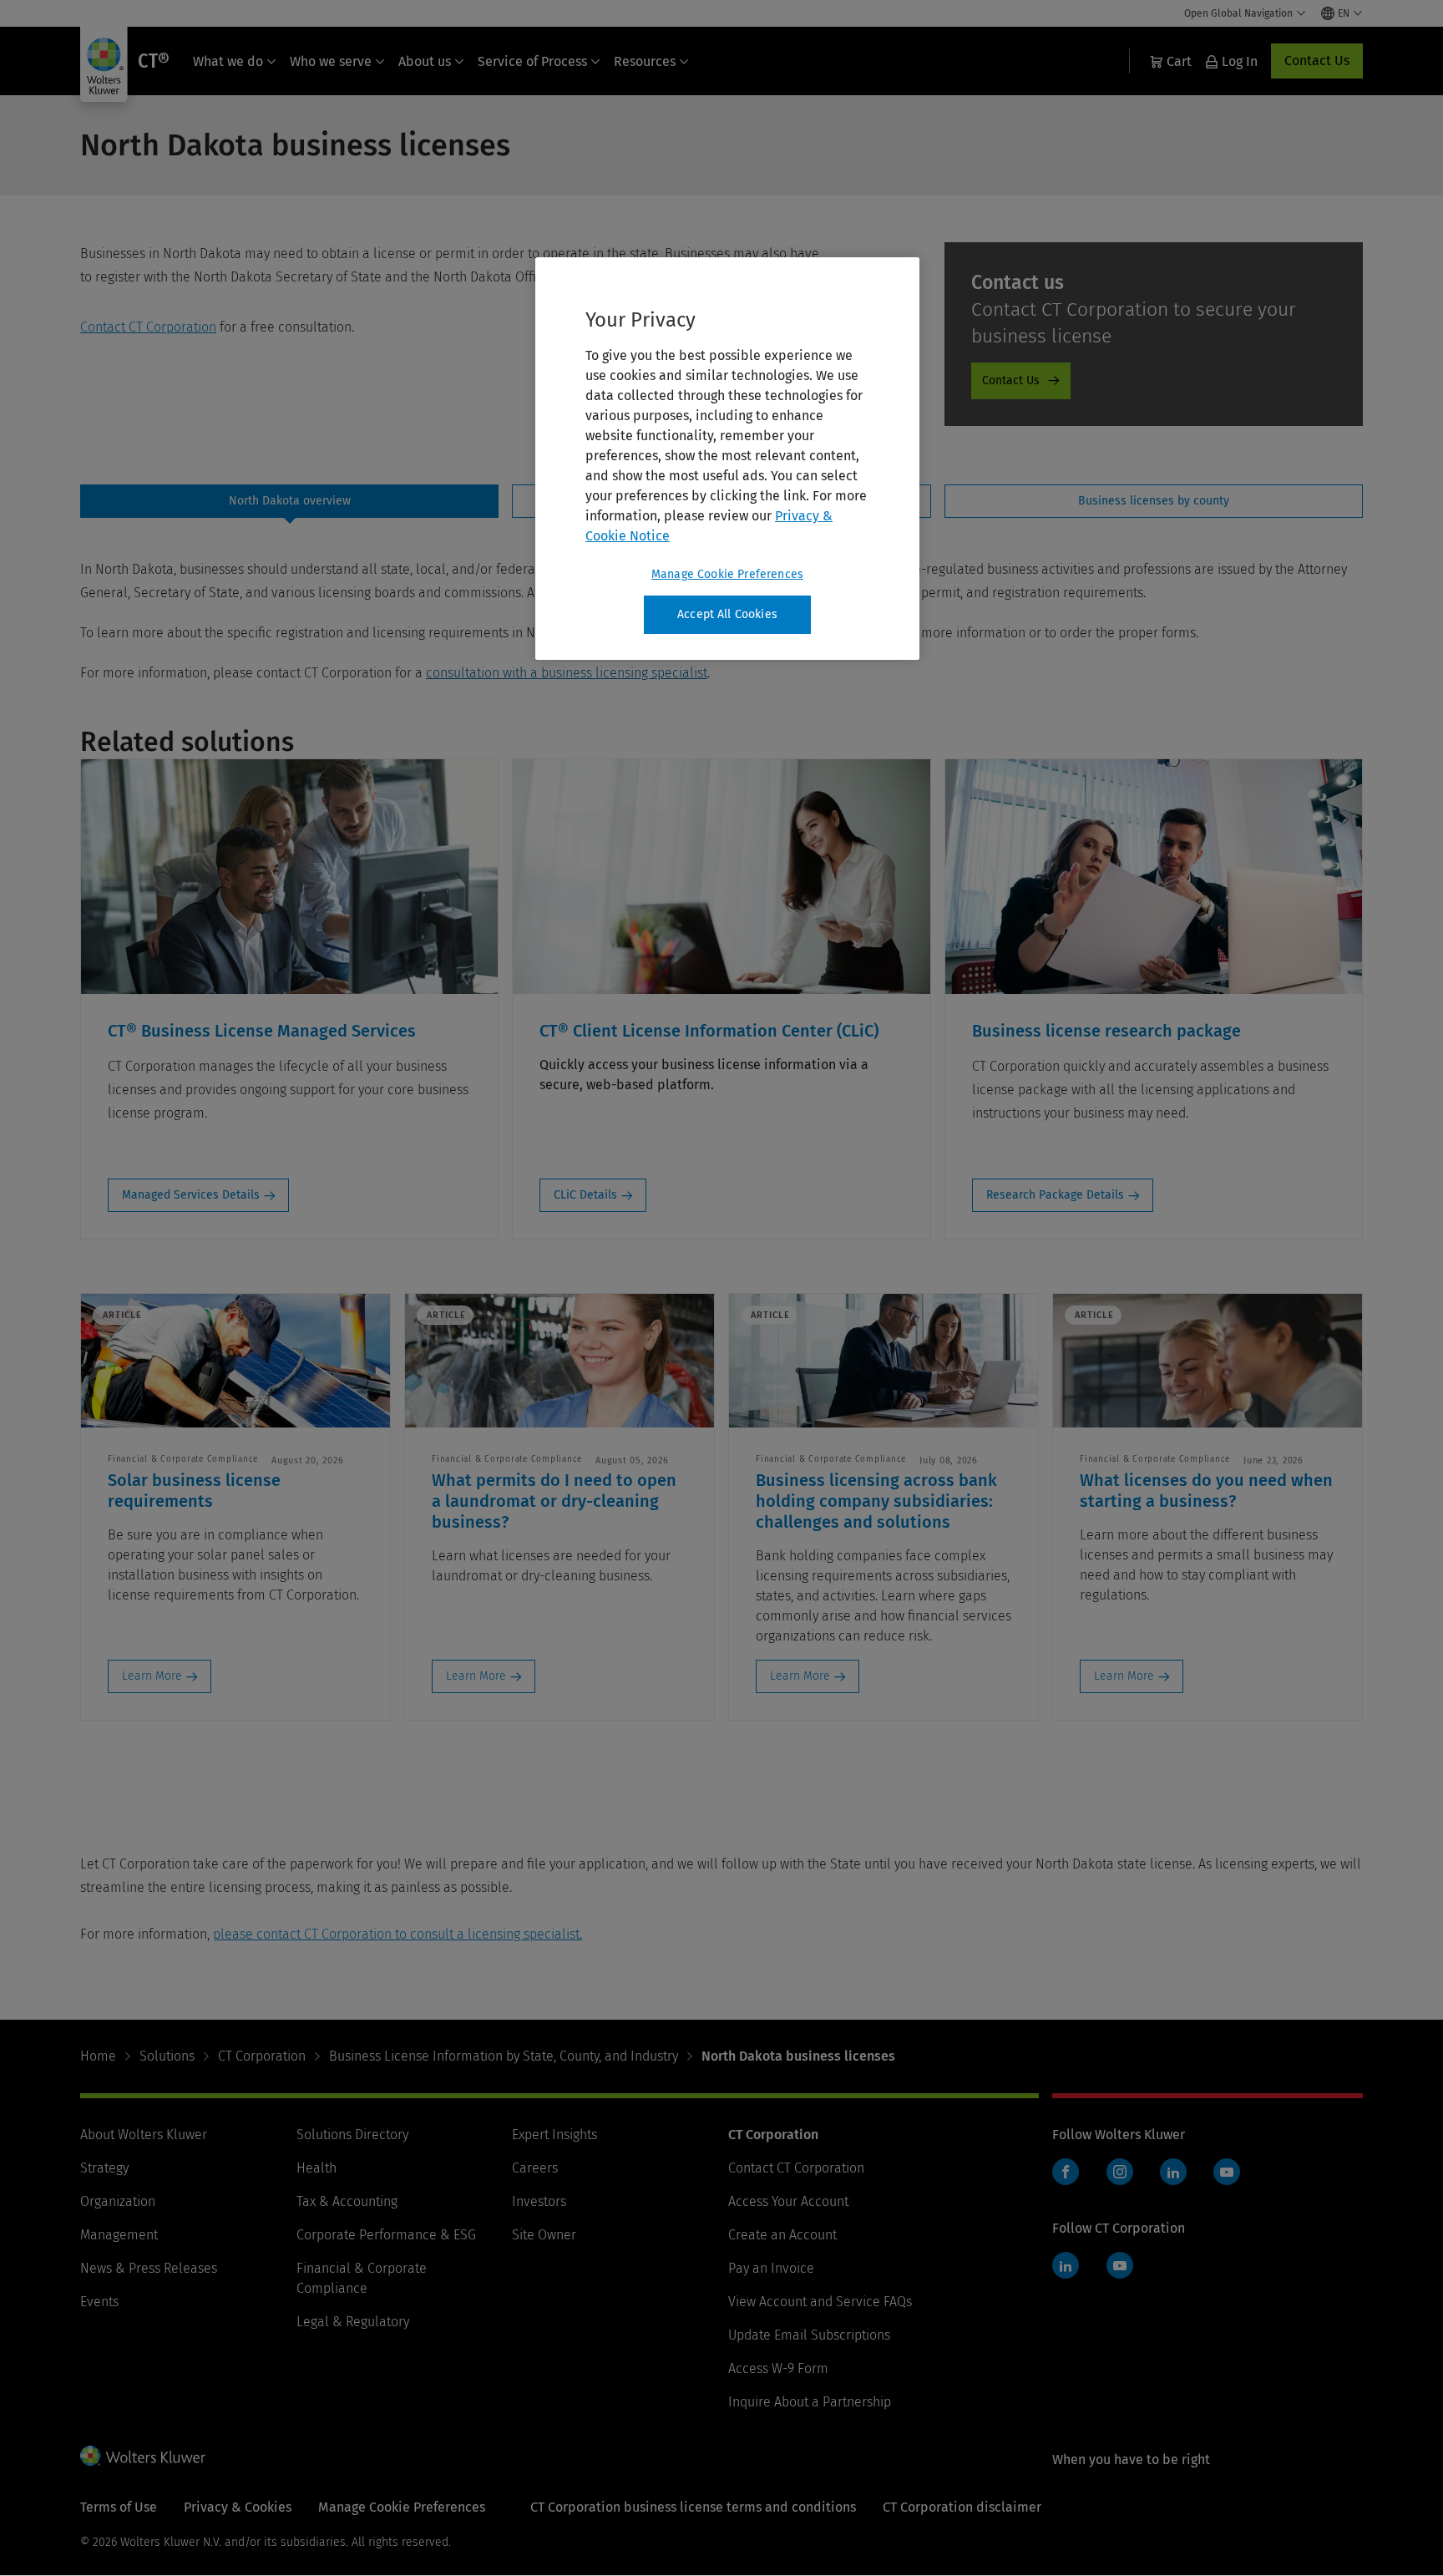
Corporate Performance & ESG (386, 2235)
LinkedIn (1173, 2172)
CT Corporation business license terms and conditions (693, 2507)
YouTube (1227, 2172)
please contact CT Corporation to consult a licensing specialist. (397, 1934)
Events (99, 2302)
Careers (535, 2168)
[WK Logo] (143, 2456)
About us (425, 61)
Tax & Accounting (347, 2201)
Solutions (167, 2056)
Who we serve (331, 61)
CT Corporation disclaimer (962, 2507)
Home (98, 2056)
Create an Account (782, 2235)
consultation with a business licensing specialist (567, 673)
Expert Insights (554, 2135)
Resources (645, 61)
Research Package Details (1055, 1195)
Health (316, 2168)
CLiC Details (585, 1195)
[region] (727, 459)
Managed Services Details (191, 1195)
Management (119, 2235)
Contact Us (1317, 61)
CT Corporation (262, 2056)
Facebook (1066, 2172)
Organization (118, 2201)
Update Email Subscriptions (809, 2335)
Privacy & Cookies (238, 2507)
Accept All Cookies (727, 614)
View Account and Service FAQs (820, 2302)
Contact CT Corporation (148, 327)
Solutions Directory (352, 2135)
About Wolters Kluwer (144, 2135)
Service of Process (532, 61)
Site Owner (544, 2235)
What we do (228, 61)
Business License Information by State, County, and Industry (504, 2056)
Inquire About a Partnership (810, 2402)
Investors (539, 2201)
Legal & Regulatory (353, 2322)
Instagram (1120, 2172)
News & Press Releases (149, 2268)
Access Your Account (788, 2201)
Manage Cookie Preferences (727, 574)
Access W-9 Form (778, 2368)
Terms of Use (119, 2507)
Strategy (104, 2168)
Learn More (152, 1676)
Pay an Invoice (771, 2268)
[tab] (289, 501)
